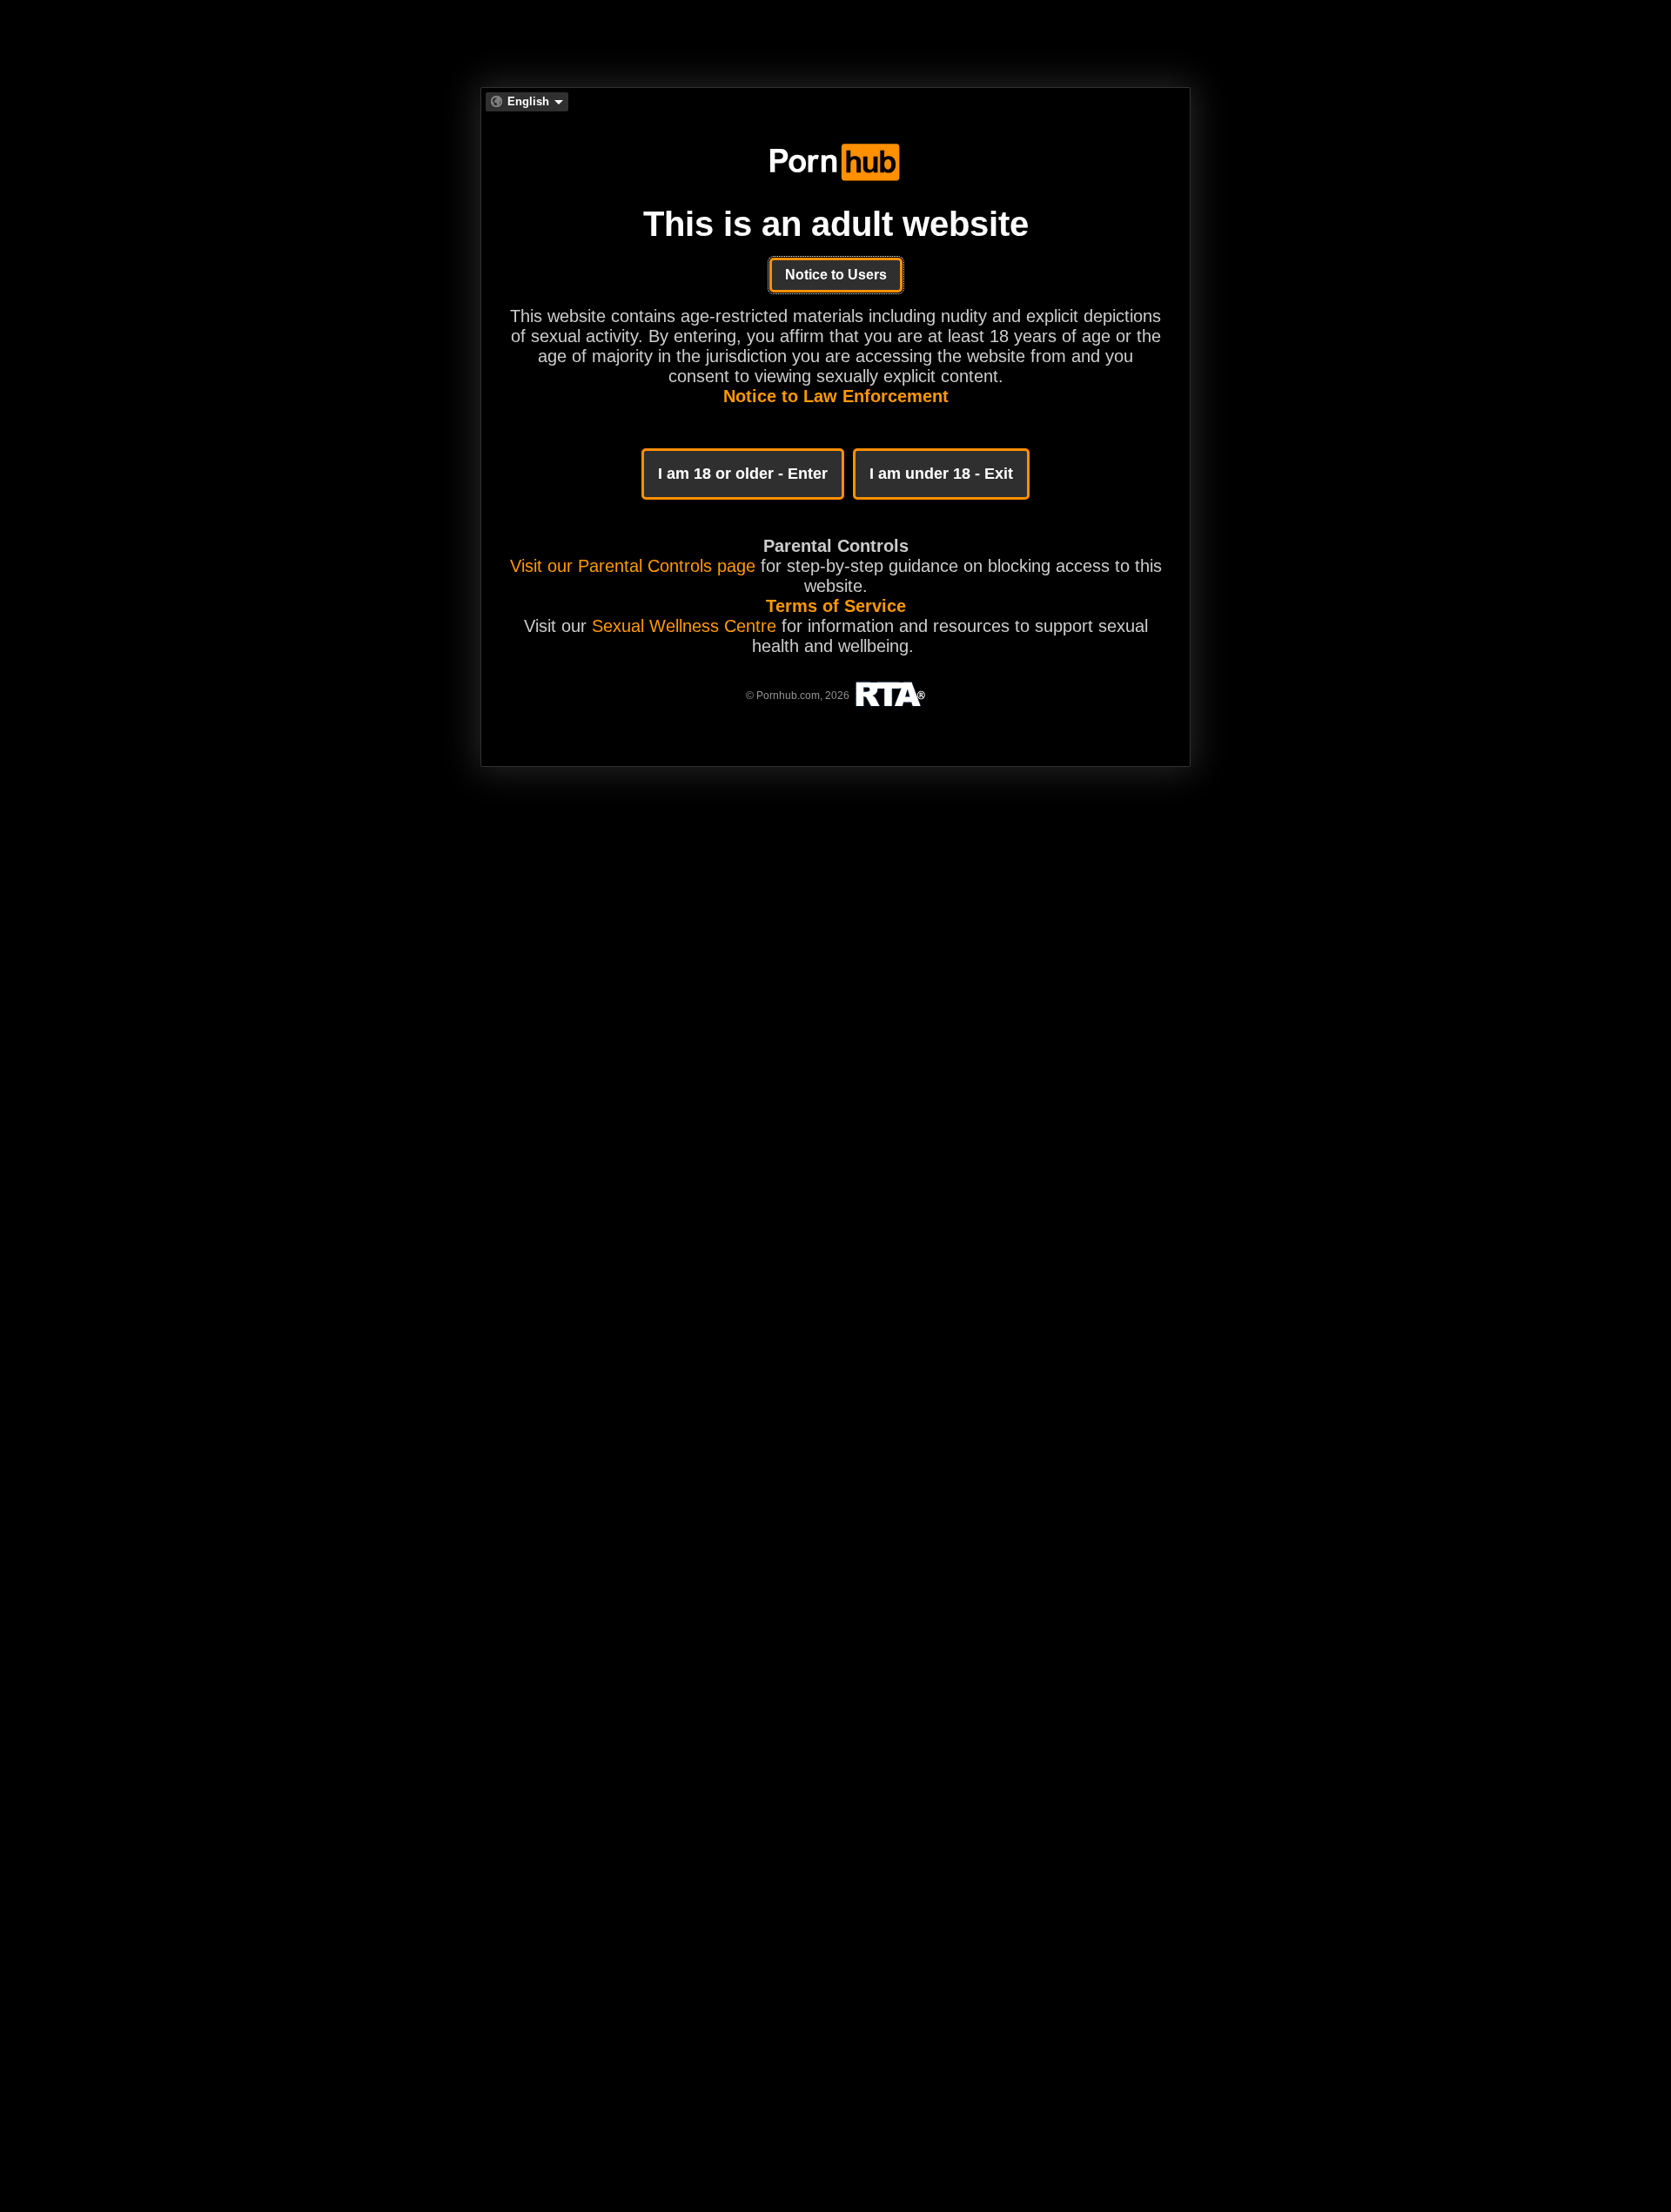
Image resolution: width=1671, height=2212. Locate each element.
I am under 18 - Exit (941, 474)
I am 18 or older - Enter (743, 474)
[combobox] (527, 102)
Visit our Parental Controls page (633, 566)
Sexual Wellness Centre (684, 626)
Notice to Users (836, 275)
